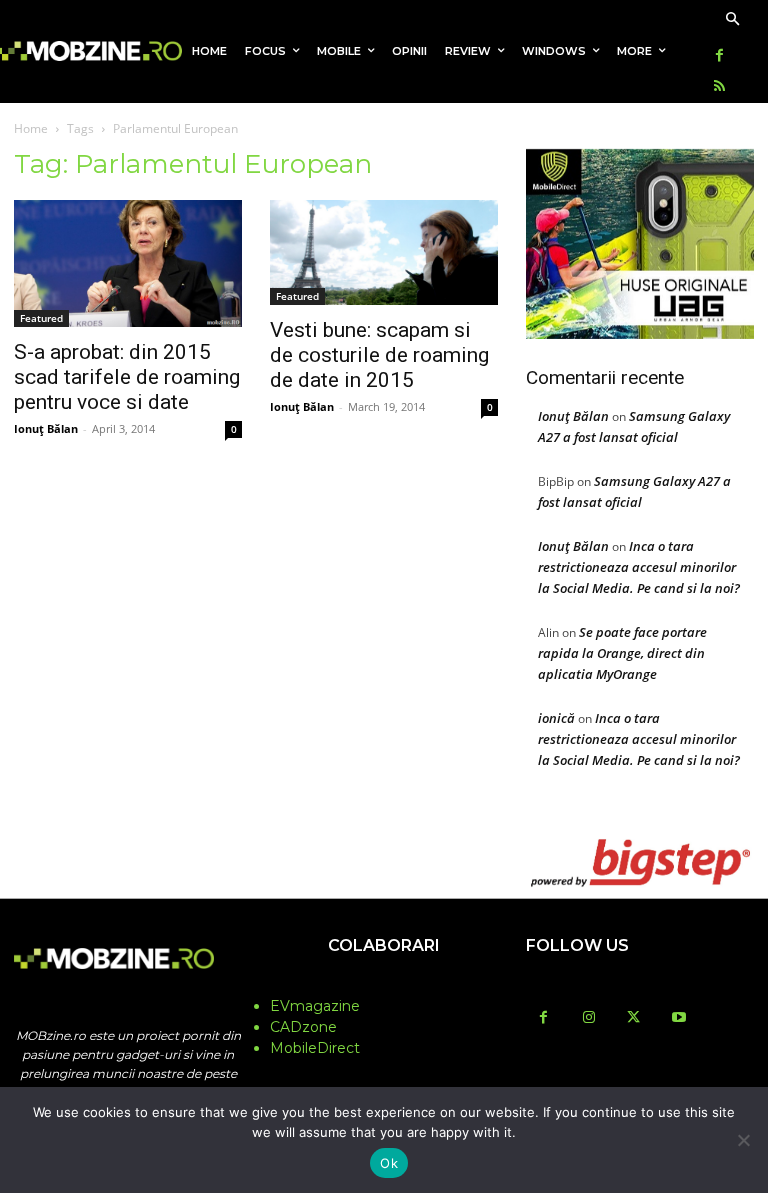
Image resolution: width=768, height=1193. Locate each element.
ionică (556, 718)
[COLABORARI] (384, 985)
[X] (633, 1018)
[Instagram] (588, 1018)
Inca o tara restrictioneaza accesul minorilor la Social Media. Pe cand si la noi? (639, 567)
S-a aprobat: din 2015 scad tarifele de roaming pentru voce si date (127, 377)
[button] (732, 20)
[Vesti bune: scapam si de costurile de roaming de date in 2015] (384, 252)
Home (31, 128)
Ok (389, 1163)
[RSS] (719, 87)
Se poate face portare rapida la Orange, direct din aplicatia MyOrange (622, 653)
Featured (41, 318)
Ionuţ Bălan (46, 428)
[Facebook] (719, 56)
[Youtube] (678, 1018)
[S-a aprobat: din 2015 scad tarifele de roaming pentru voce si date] (128, 264)
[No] (743, 1140)
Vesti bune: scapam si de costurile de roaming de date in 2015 (379, 355)
